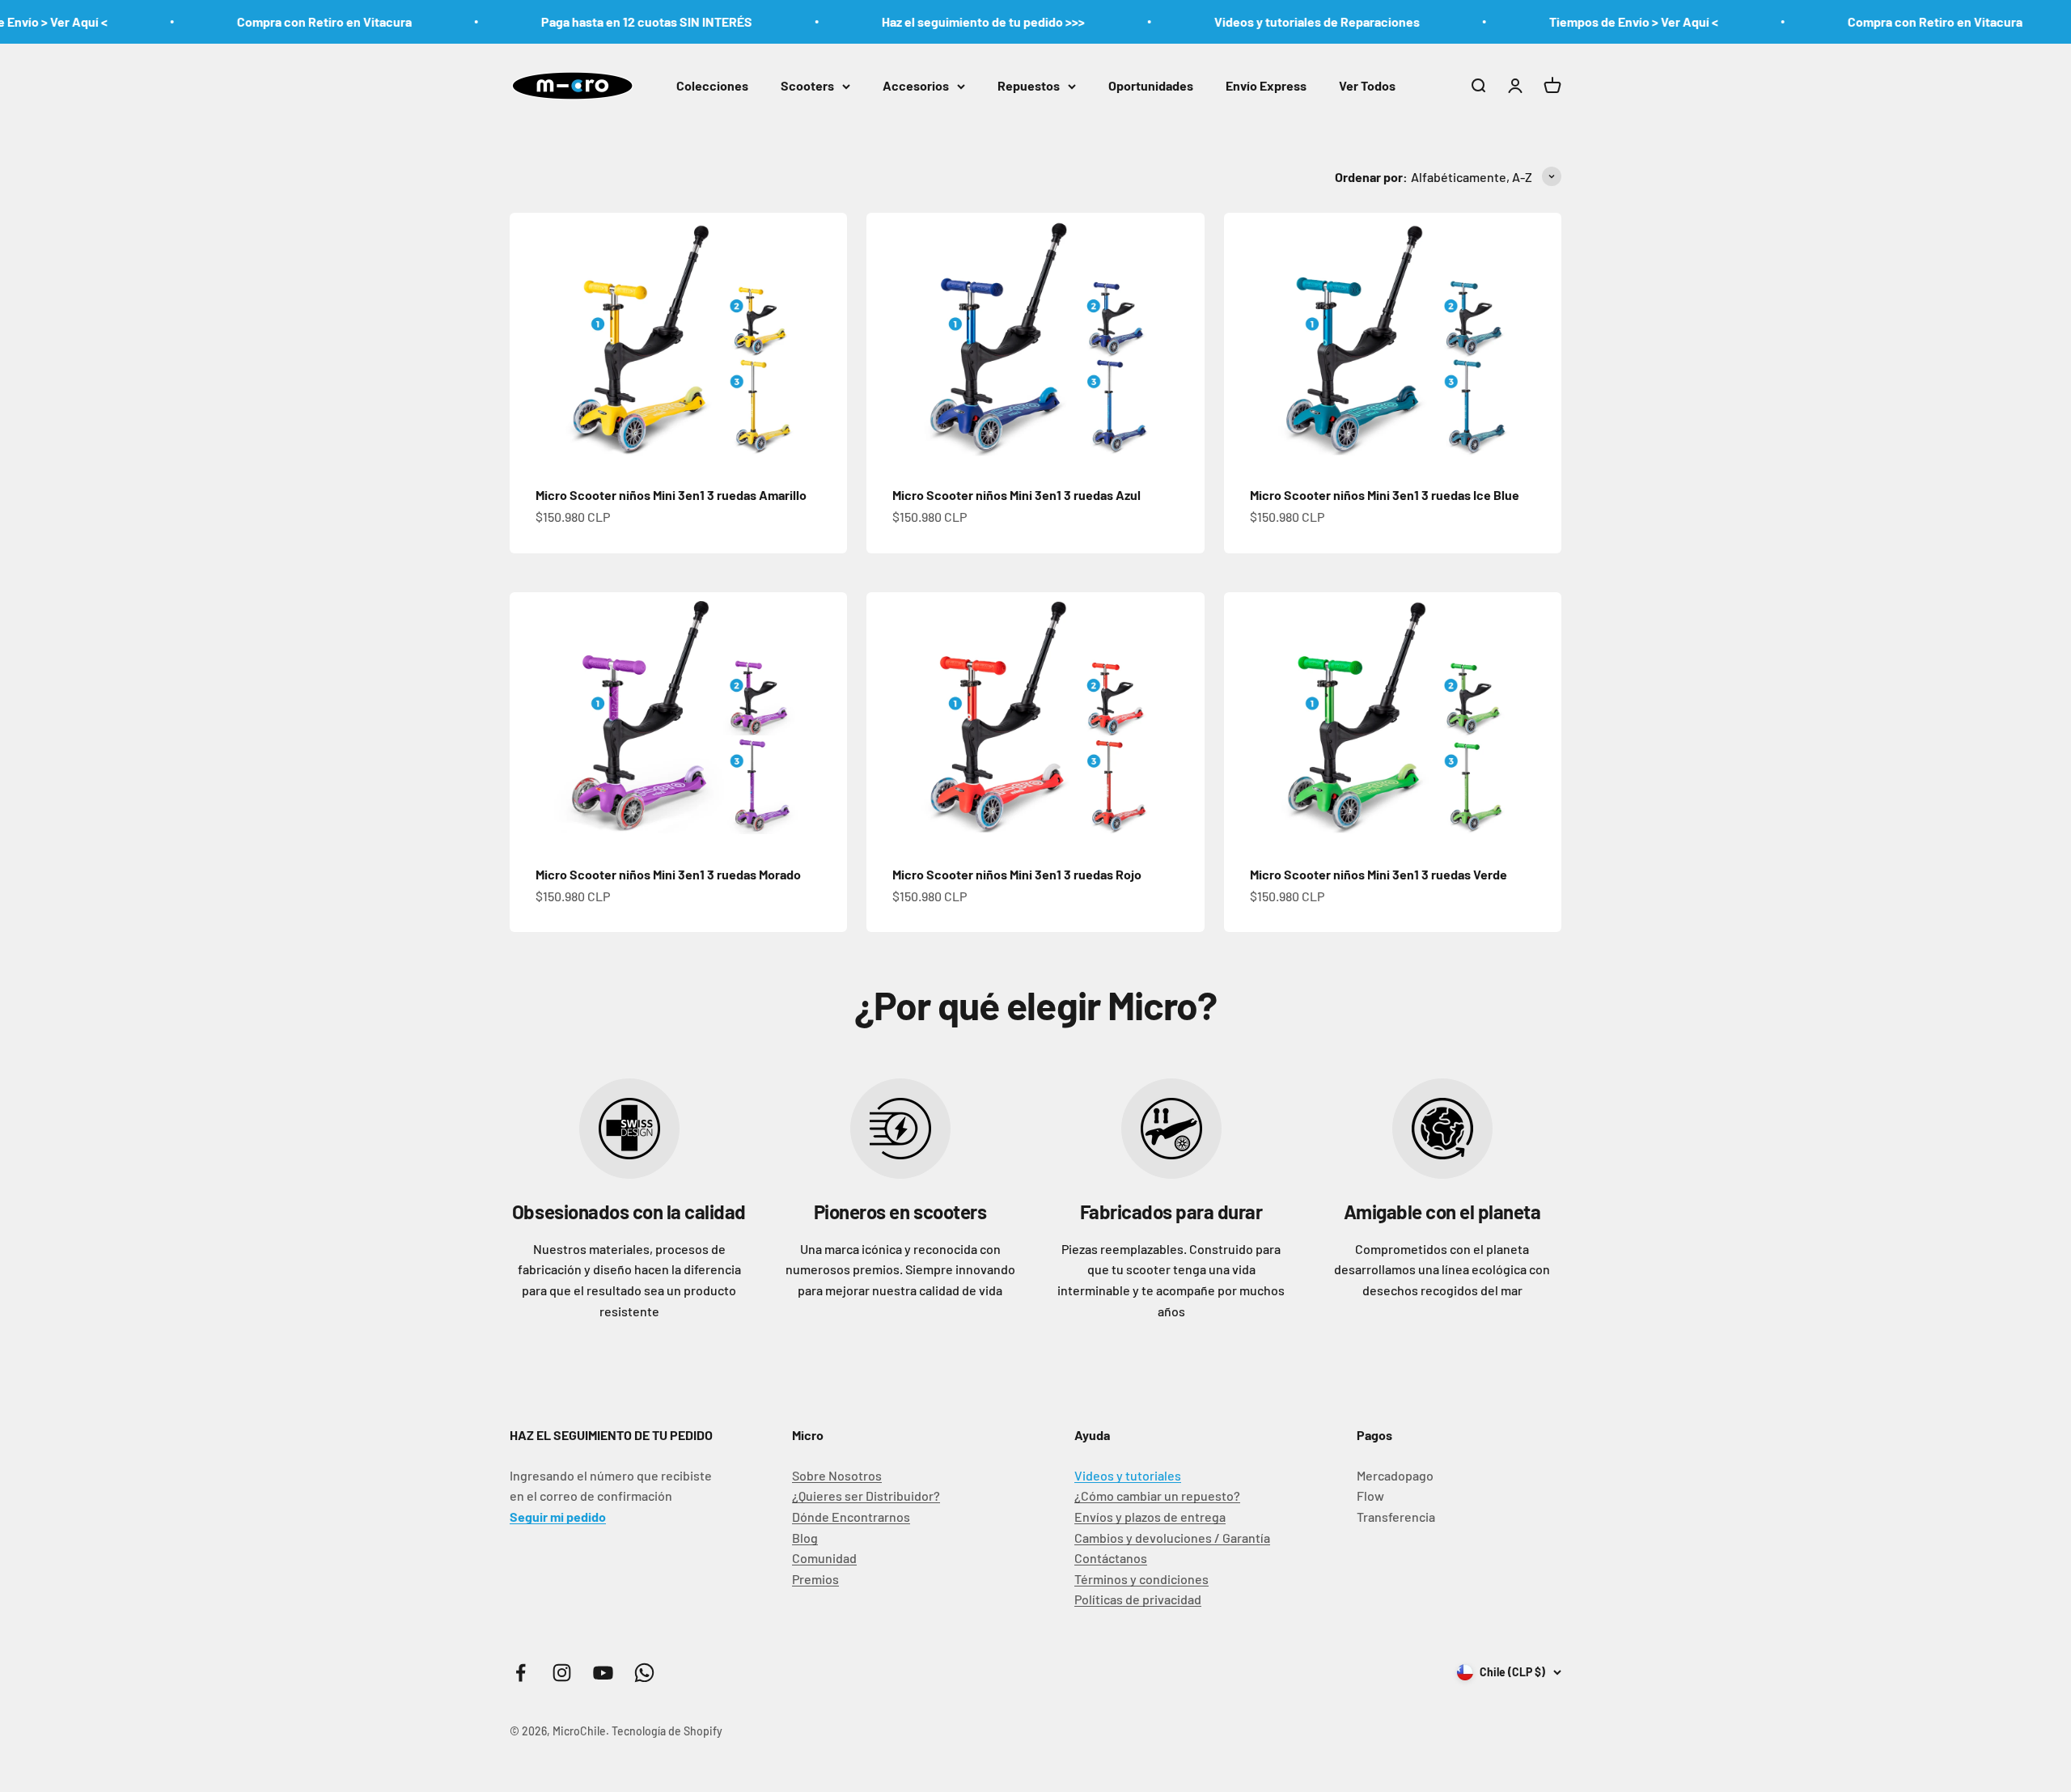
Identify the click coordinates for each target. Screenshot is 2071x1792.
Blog (805, 1538)
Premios (815, 1579)
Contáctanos (1111, 1558)
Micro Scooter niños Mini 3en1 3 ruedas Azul (1016, 495)
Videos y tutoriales (1128, 1475)
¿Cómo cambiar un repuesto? (1157, 1495)
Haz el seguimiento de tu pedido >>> (917, 21)
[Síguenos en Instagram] (562, 1673)
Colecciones (712, 85)
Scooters (807, 85)
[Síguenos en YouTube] (603, 1673)
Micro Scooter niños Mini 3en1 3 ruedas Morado (668, 874)
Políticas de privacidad (1138, 1599)
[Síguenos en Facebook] (521, 1673)
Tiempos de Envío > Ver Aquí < (1567, 21)
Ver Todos (1367, 85)
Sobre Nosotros (837, 1475)
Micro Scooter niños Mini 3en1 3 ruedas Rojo (1017, 874)
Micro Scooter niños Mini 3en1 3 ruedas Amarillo (671, 495)
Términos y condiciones (1141, 1579)
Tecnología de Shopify (667, 1731)
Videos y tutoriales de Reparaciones (1251, 21)
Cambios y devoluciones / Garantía (1172, 1538)
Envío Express (1266, 85)
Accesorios (916, 85)
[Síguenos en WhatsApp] (644, 1673)
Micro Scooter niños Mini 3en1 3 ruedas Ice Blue (1385, 495)
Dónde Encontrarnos (851, 1517)
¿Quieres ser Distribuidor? (866, 1495)
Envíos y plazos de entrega (1150, 1517)
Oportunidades (1151, 85)
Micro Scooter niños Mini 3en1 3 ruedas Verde (1379, 874)
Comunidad (824, 1558)
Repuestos (1029, 85)
